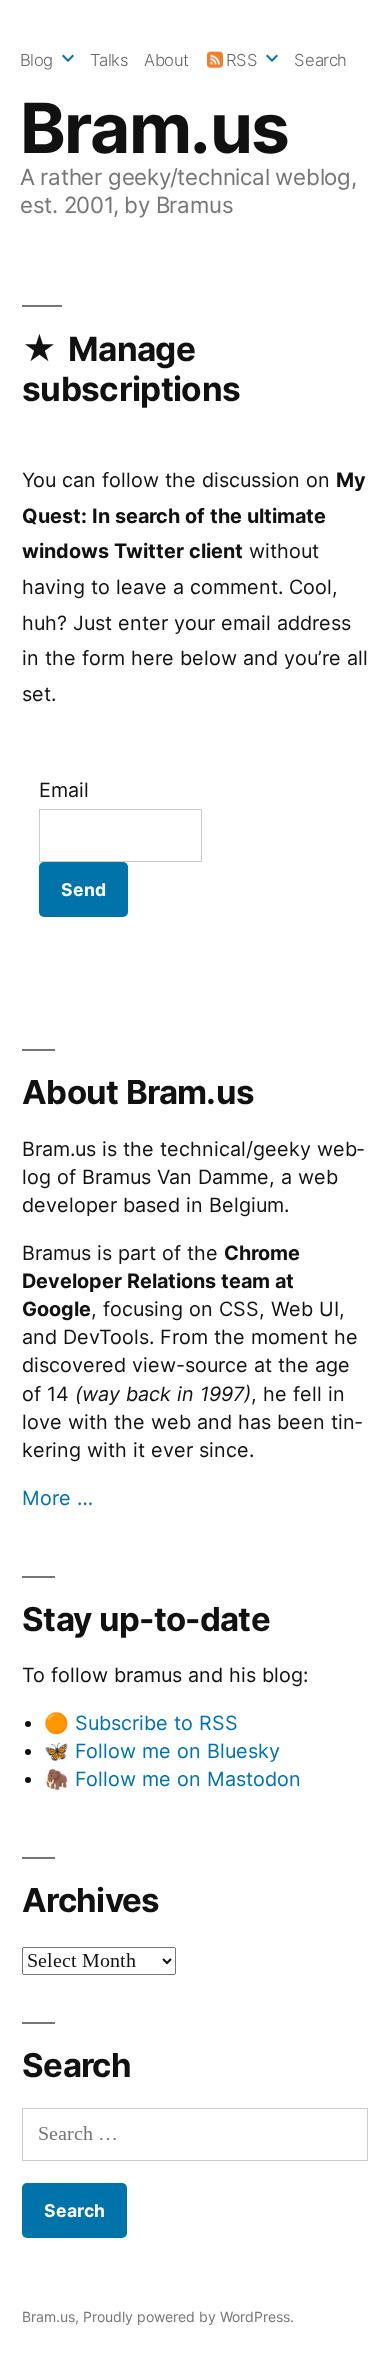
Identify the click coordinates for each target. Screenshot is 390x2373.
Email (64, 790)
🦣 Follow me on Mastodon (172, 1779)
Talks (109, 60)
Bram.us (154, 128)
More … (57, 1498)
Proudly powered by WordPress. (188, 2316)
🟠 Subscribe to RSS (141, 1723)
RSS (242, 60)
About (166, 60)
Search (320, 60)
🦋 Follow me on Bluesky (162, 1751)
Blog (36, 60)
